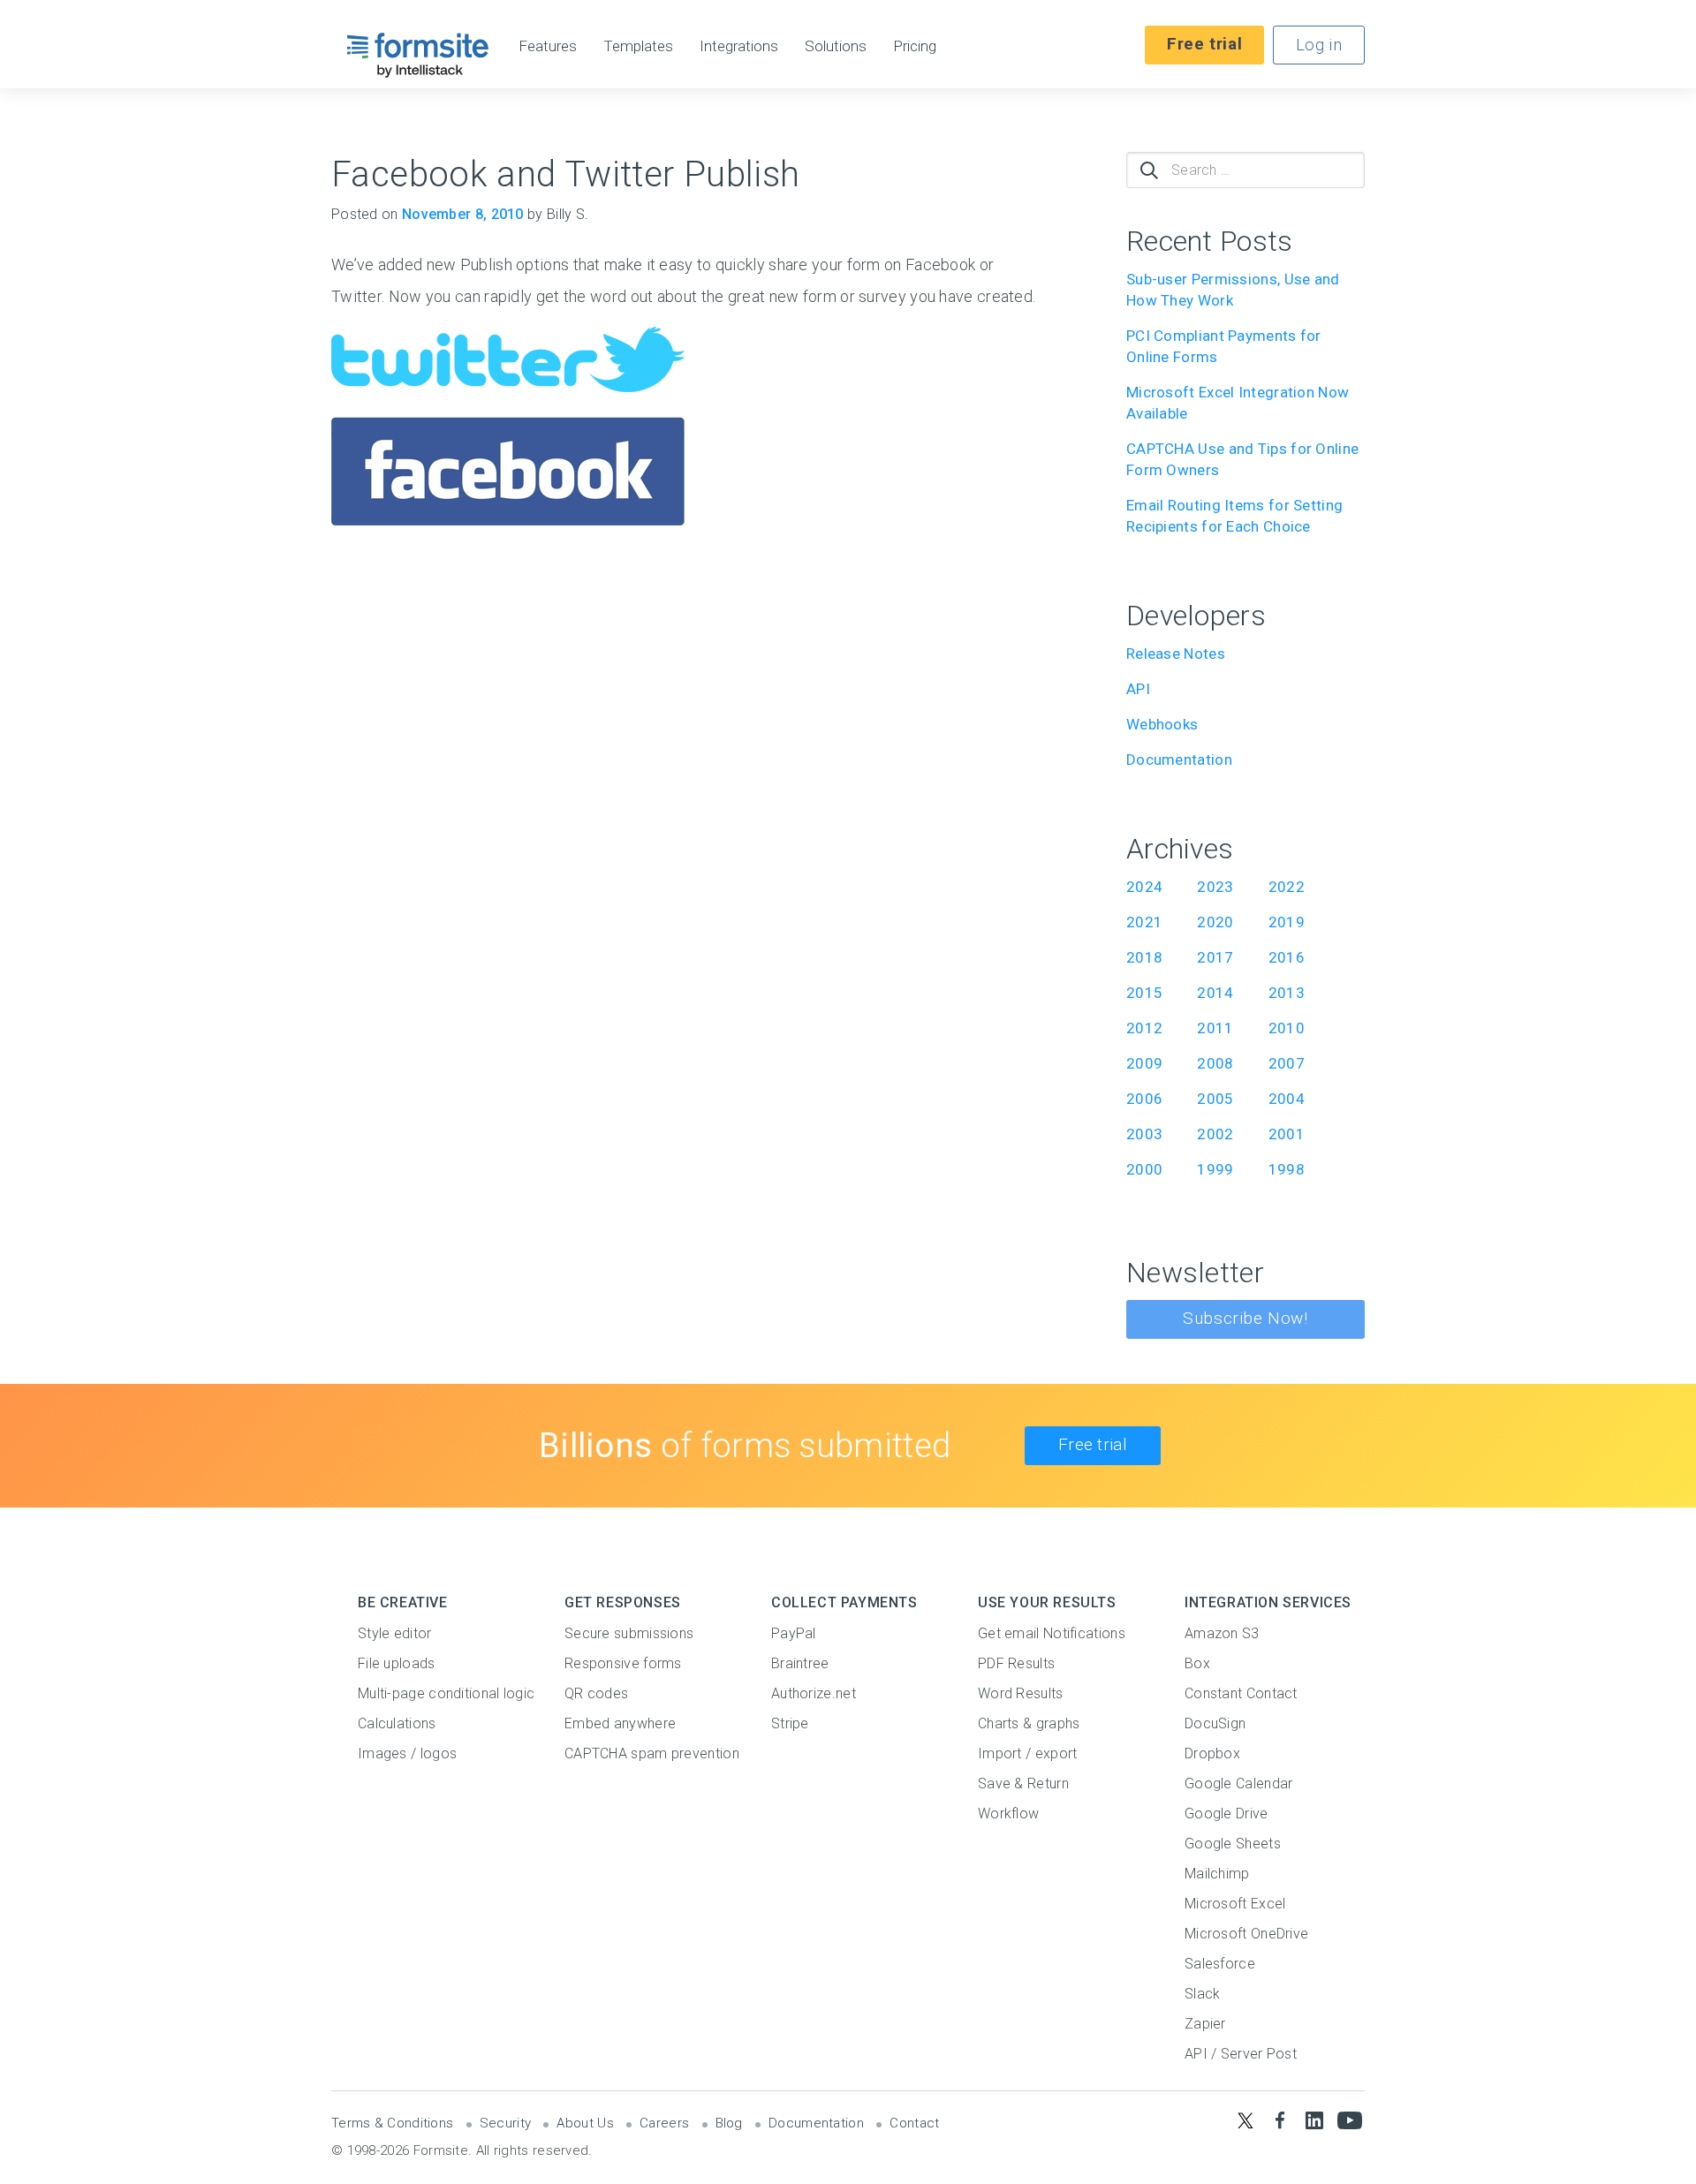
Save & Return (1023, 1783)
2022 (1287, 887)
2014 (1215, 993)
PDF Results (1016, 1663)
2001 (1287, 1134)
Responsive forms (623, 1663)
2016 (1287, 957)
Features (548, 47)
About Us (585, 2123)
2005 (1215, 1099)
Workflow (1008, 1814)
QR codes (596, 1693)
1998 (1287, 1169)
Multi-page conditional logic (446, 1693)
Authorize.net (814, 1693)
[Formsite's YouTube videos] (1349, 2120)
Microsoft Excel (1235, 1904)
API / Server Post (1241, 2054)
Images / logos (407, 1753)
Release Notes (1176, 654)
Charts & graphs (1029, 1723)
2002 (1215, 1134)
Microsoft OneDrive (1246, 1934)
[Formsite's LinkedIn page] (1315, 2120)
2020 (1215, 922)
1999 (1215, 1169)
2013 (1287, 993)
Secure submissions (629, 1633)
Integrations (739, 47)
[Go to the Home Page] (418, 55)
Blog (729, 2123)
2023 (1215, 887)
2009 (1144, 1063)
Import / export (1028, 1753)
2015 (1144, 993)
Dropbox (1212, 1753)
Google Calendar (1239, 1783)
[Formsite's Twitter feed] (1245, 2120)
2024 (1144, 887)
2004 (1287, 1099)
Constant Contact (1241, 1693)
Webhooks (1162, 724)
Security (505, 2123)
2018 (1144, 957)
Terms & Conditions (392, 2123)
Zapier (1205, 2024)
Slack (1203, 1994)
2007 (1287, 1063)
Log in (1319, 45)
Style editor (395, 1633)
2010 (1287, 1028)
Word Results (1021, 1693)
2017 (1215, 957)
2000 (1144, 1169)
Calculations (397, 1723)
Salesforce (1220, 1964)
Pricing (915, 47)
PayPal (794, 1633)
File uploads (397, 1663)
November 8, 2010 (463, 214)
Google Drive (1227, 1814)
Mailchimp (1217, 1874)
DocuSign (1215, 1723)
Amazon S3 (1222, 1633)
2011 (1215, 1028)
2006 (1144, 1099)
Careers (664, 2123)
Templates (638, 47)
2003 (1144, 1134)
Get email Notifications (1052, 1633)
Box (1197, 1663)
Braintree (800, 1663)
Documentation (1179, 759)
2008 (1215, 1063)
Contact (914, 2123)
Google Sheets (1233, 1844)
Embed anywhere (620, 1723)
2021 (1144, 922)
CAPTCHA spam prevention (652, 1753)
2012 (1144, 1028)
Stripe (790, 1723)
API (1138, 689)
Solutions (836, 47)
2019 (1287, 922)
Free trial (1204, 44)
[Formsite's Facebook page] (1280, 2120)
